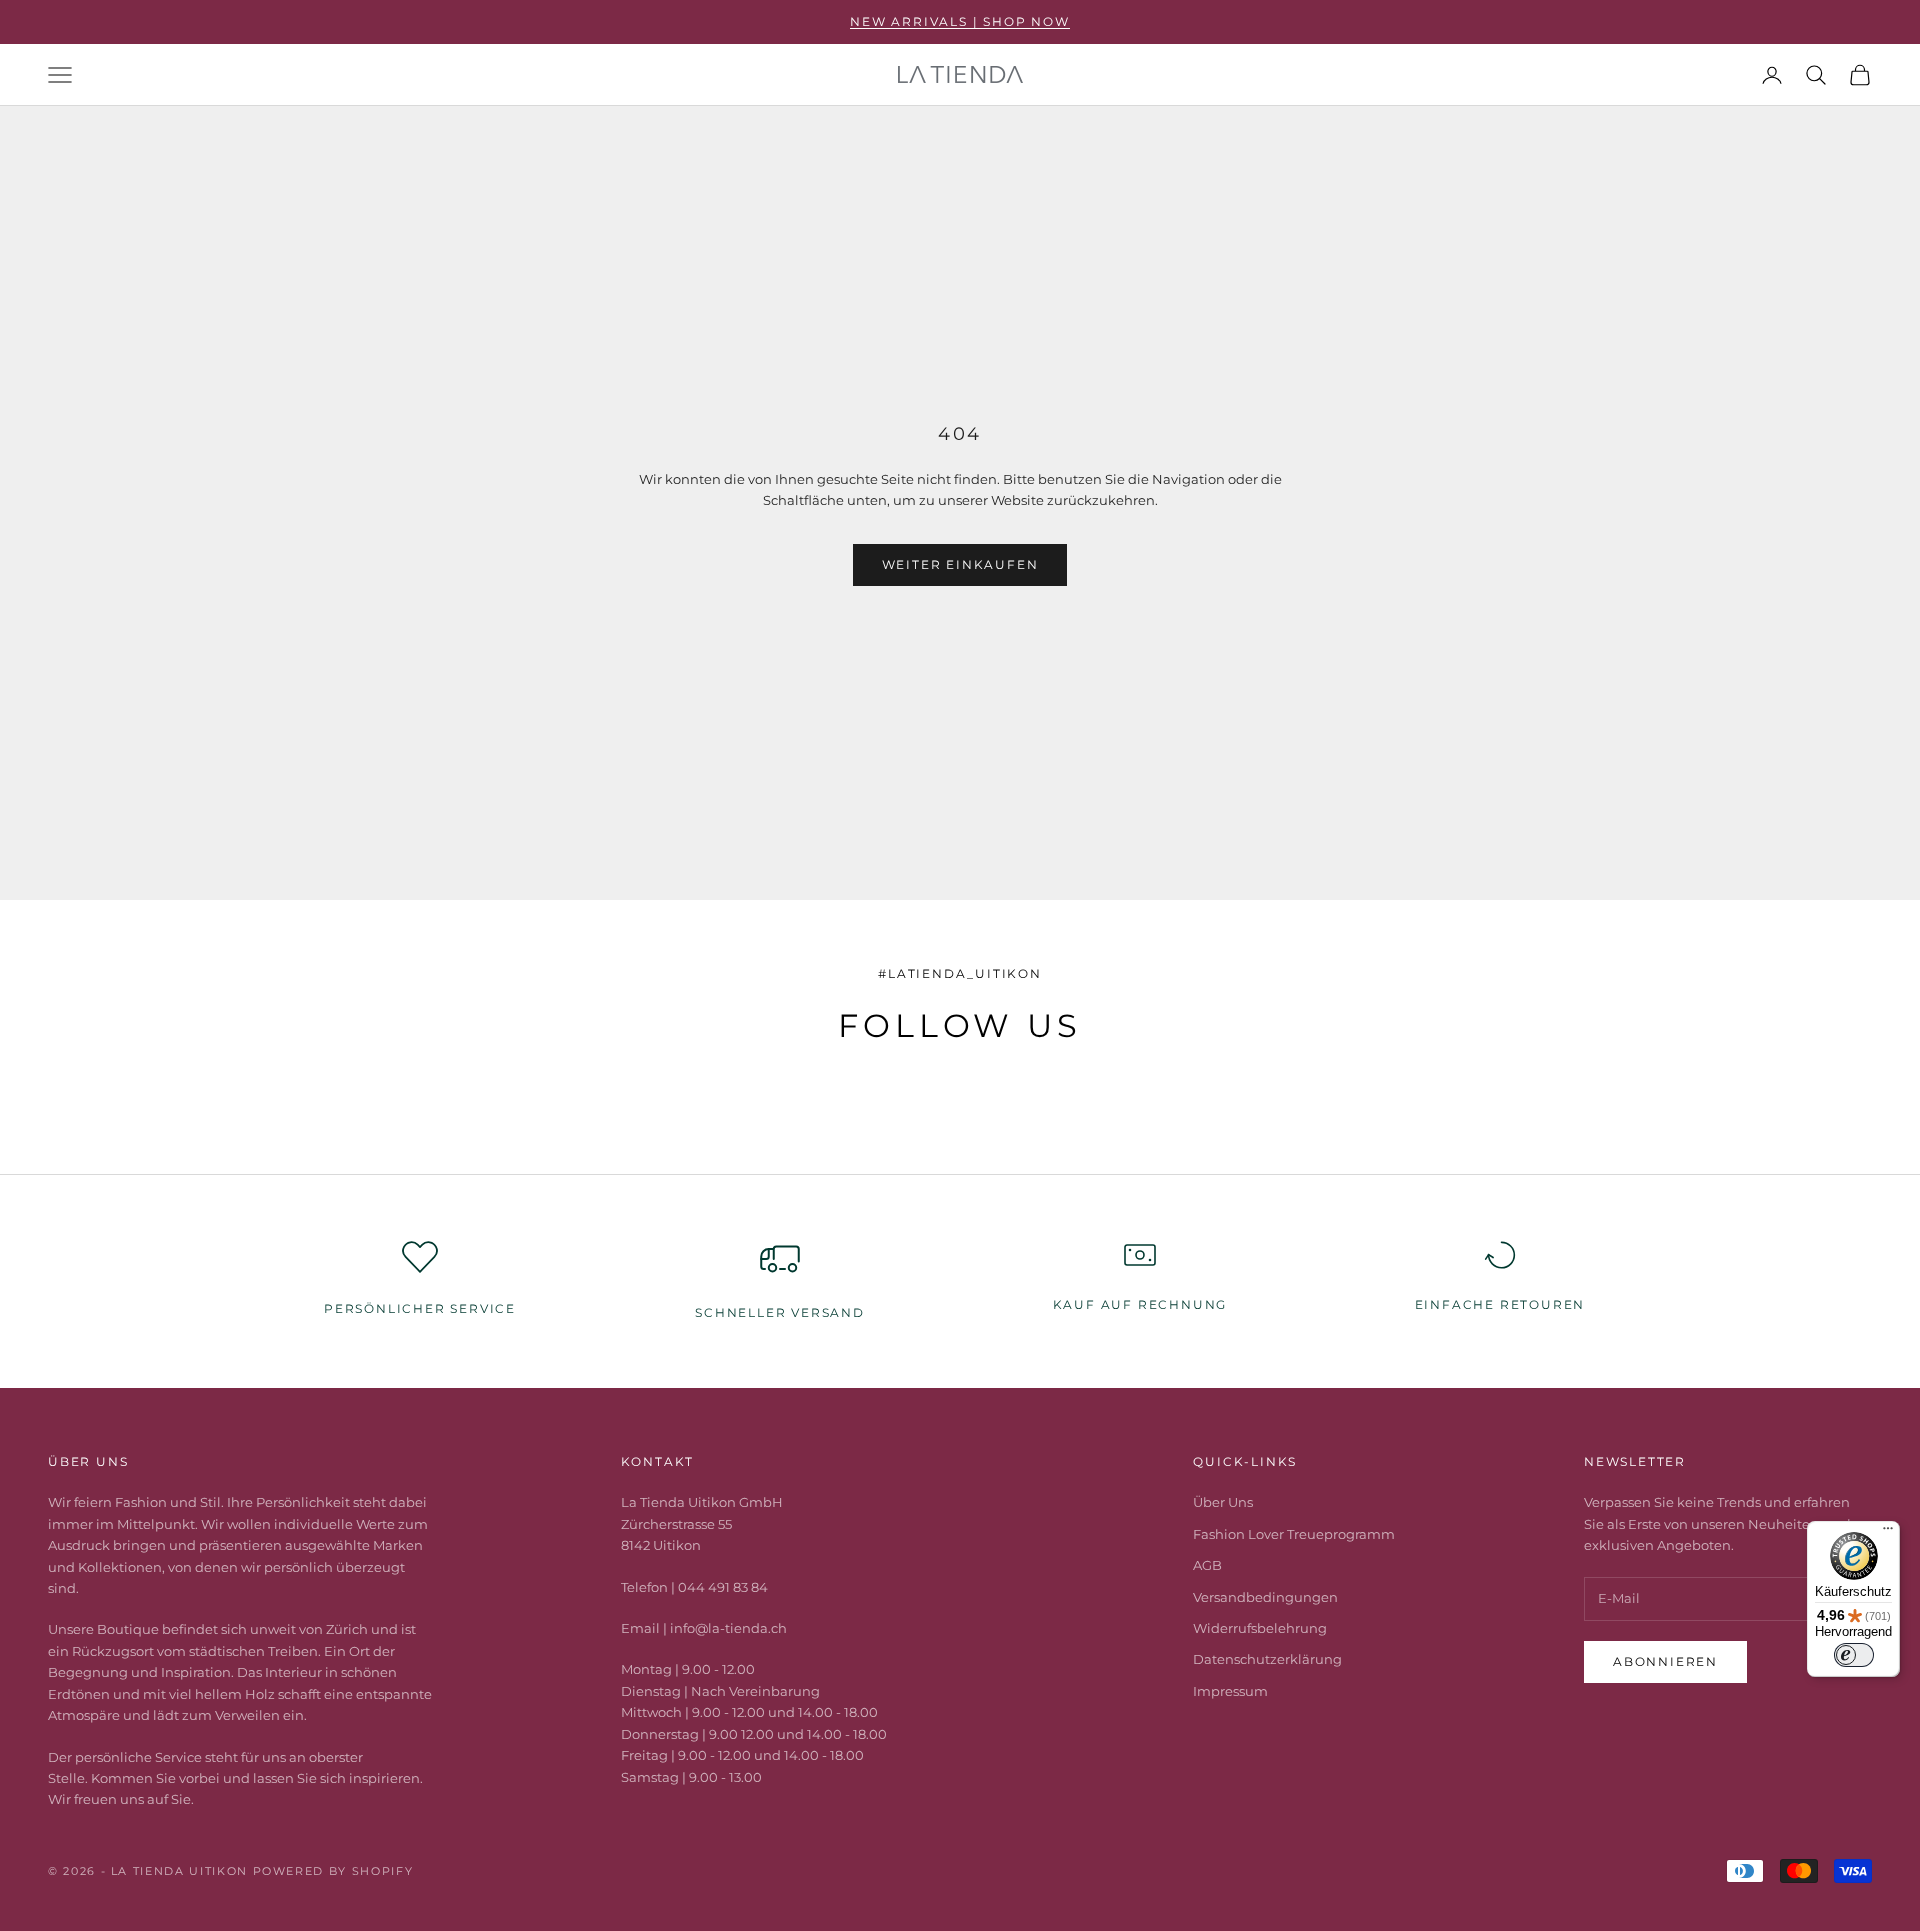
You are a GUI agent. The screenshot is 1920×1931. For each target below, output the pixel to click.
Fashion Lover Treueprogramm (1294, 1534)
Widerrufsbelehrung (1260, 1628)
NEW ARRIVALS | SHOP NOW (959, 21)
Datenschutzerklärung (1267, 1659)
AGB (1207, 1565)
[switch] (1854, 1655)
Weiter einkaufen (960, 564)
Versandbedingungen (1265, 1597)
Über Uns (1223, 1502)
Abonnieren (1665, 1661)
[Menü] (1888, 1533)
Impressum (1230, 1691)
